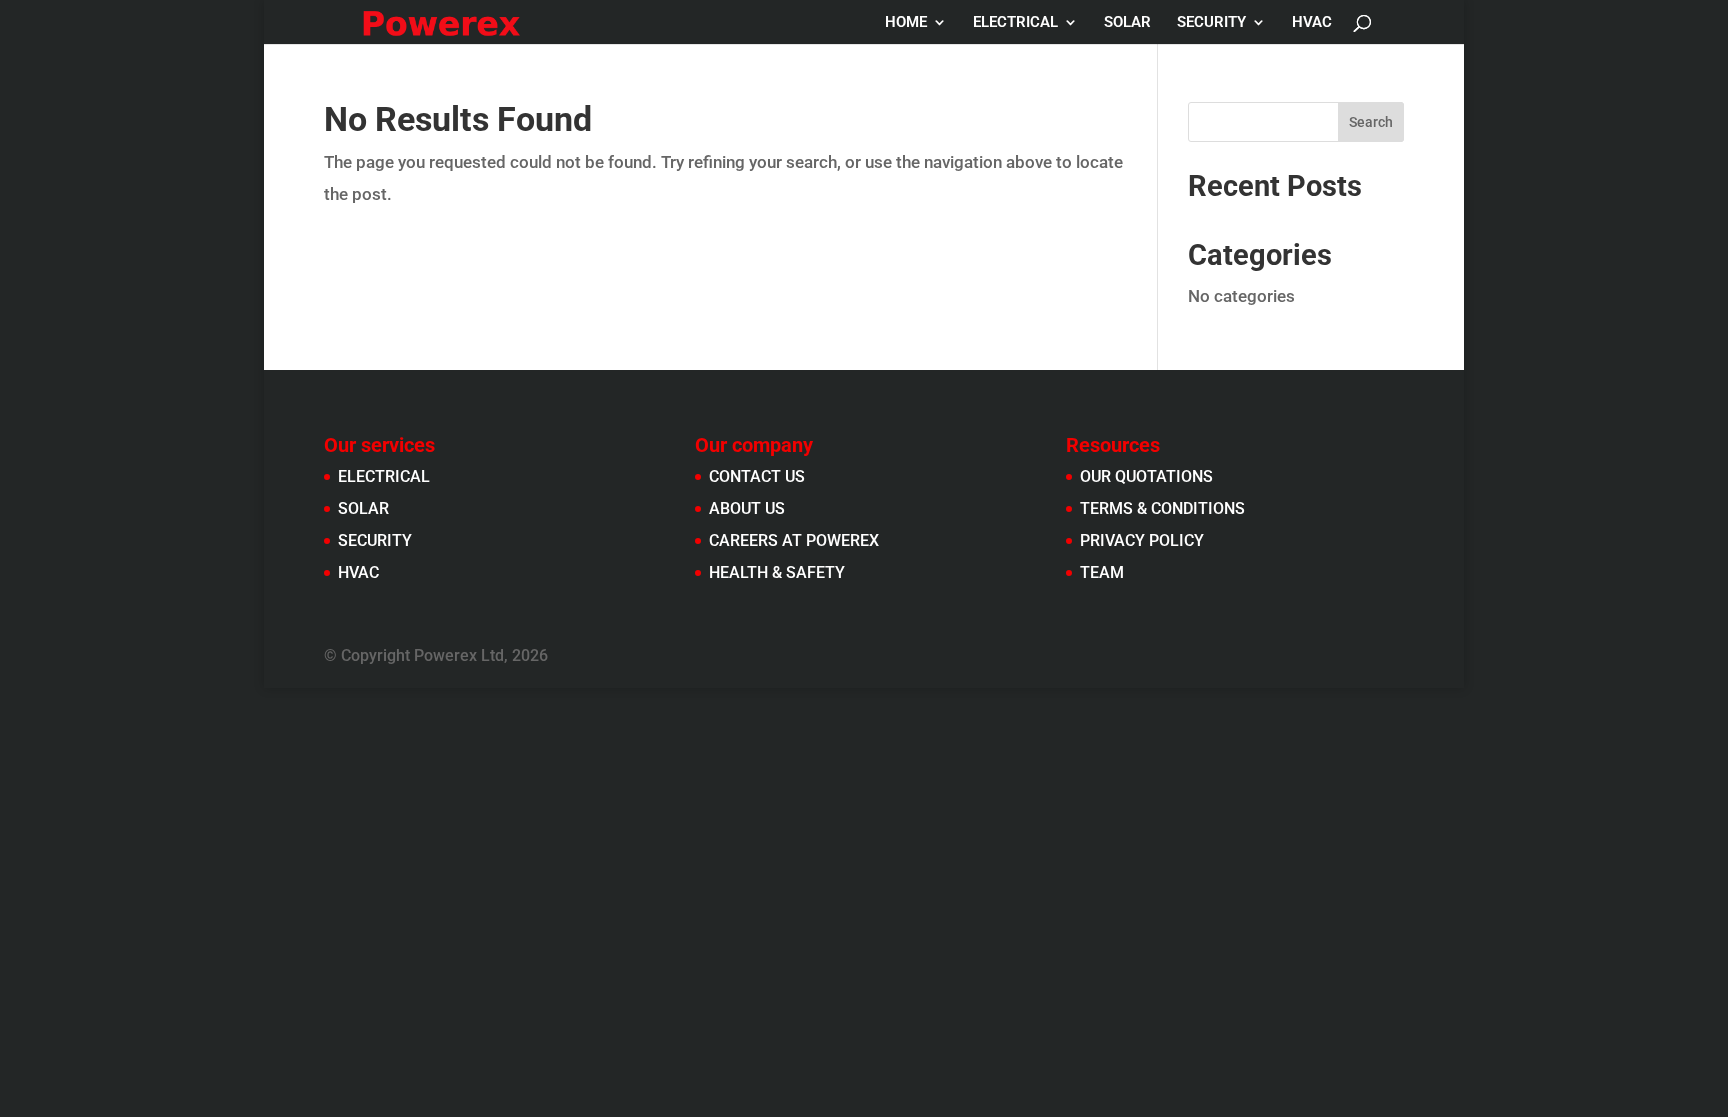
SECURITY (1211, 23)
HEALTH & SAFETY (777, 572)
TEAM (1102, 572)
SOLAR (1127, 23)
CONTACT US (757, 476)
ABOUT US (747, 508)
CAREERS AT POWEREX (794, 540)
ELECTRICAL (1015, 23)
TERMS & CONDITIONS (1162, 508)
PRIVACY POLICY (1142, 540)
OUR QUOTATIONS (1146, 476)
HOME (906, 23)
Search (1371, 122)
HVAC (1312, 23)
